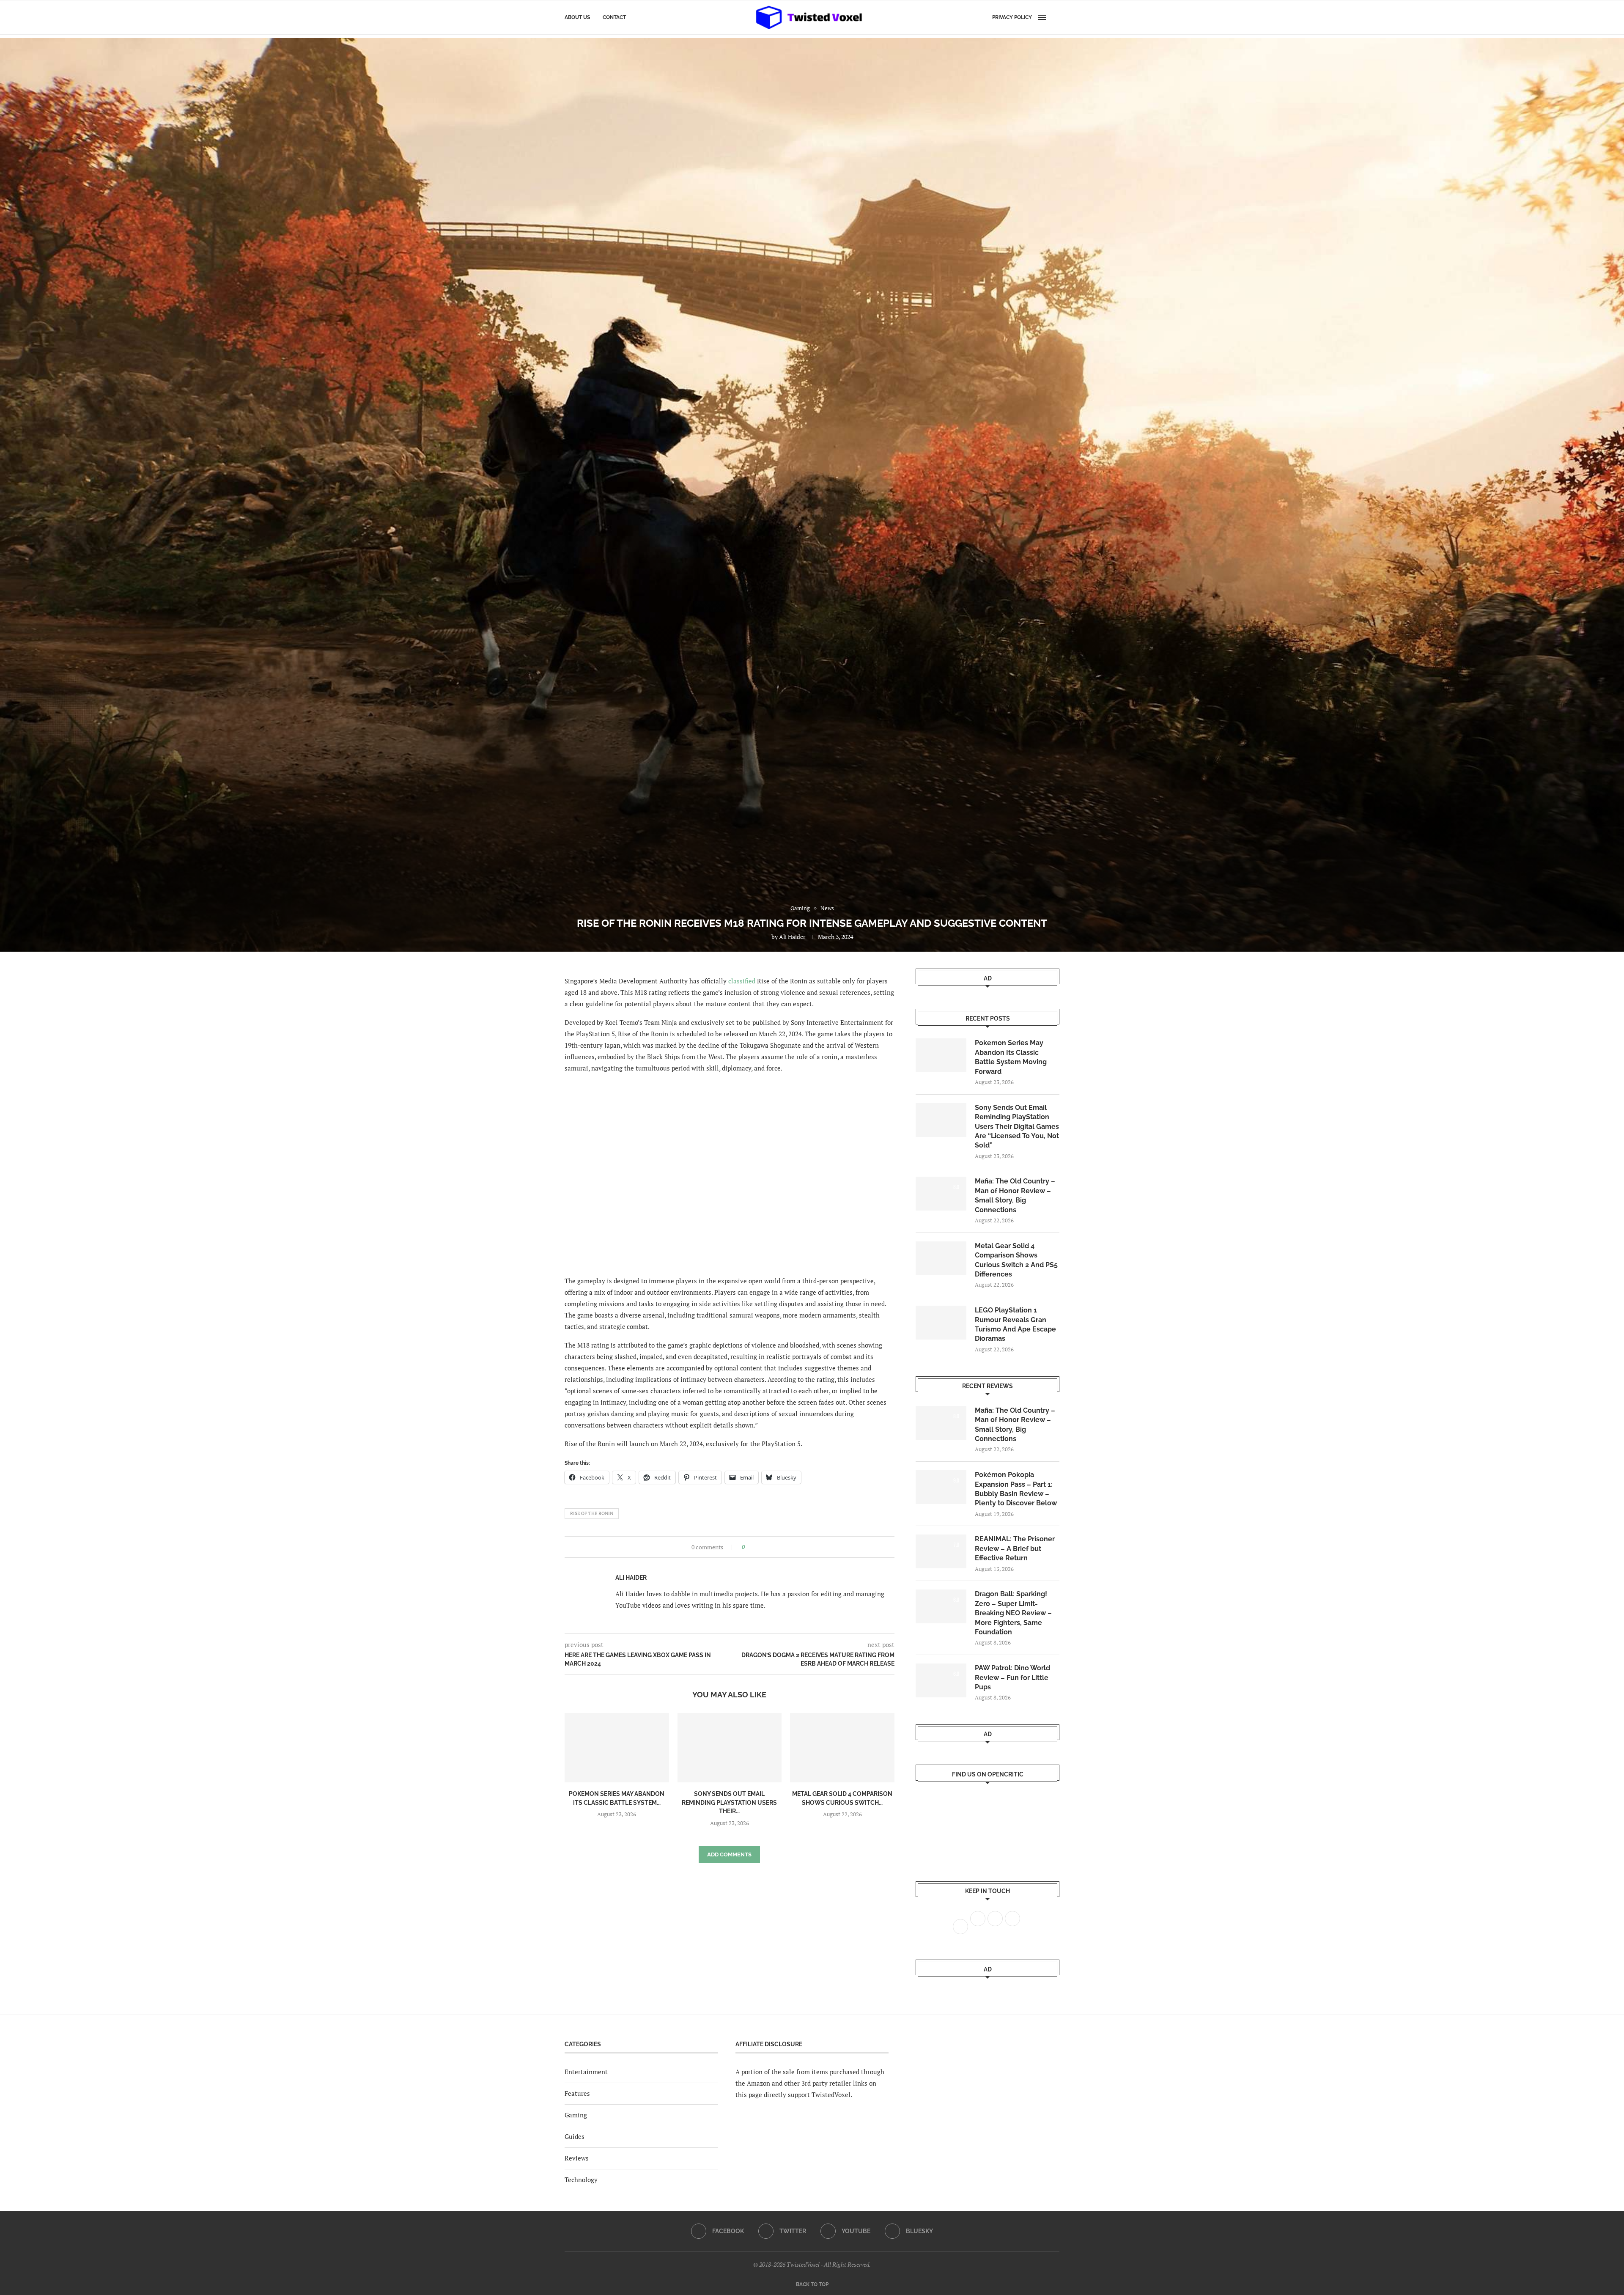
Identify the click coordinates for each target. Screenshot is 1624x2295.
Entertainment (586, 2072)
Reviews (577, 2158)
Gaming (576, 2115)
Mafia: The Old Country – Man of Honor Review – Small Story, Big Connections (1015, 1195)
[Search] (1055, 17)
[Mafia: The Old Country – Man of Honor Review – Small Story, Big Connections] (941, 1194)
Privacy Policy (1012, 17)
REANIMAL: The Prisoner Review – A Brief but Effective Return (1015, 1548)
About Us (577, 17)
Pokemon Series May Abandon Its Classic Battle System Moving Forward (1011, 1057)
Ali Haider (792, 937)
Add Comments (729, 1854)
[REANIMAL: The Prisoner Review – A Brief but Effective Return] (941, 1551)
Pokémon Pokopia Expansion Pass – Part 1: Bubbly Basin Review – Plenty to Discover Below (1016, 1489)
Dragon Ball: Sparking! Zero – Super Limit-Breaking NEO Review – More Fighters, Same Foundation (1013, 1613)
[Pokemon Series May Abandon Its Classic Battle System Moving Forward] (617, 1748)
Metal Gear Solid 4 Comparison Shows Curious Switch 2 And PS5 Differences (1016, 1260)
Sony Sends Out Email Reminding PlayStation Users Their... (729, 1802)
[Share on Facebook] (754, 1547)
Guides (575, 2136)
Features (577, 2093)
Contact (614, 17)
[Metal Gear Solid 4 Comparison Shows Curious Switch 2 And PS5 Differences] (842, 1748)
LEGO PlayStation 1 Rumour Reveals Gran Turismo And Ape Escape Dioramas (1015, 1324)
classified (742, 981)
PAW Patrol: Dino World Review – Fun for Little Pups (1012, 1677)
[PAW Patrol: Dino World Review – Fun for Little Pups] (941, 1680)
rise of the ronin (592, 1513)
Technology (581, 2180)
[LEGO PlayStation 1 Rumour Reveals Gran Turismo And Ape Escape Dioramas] (941, 1323)
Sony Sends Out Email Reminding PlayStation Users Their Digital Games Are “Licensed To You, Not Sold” (1017, 1127)
